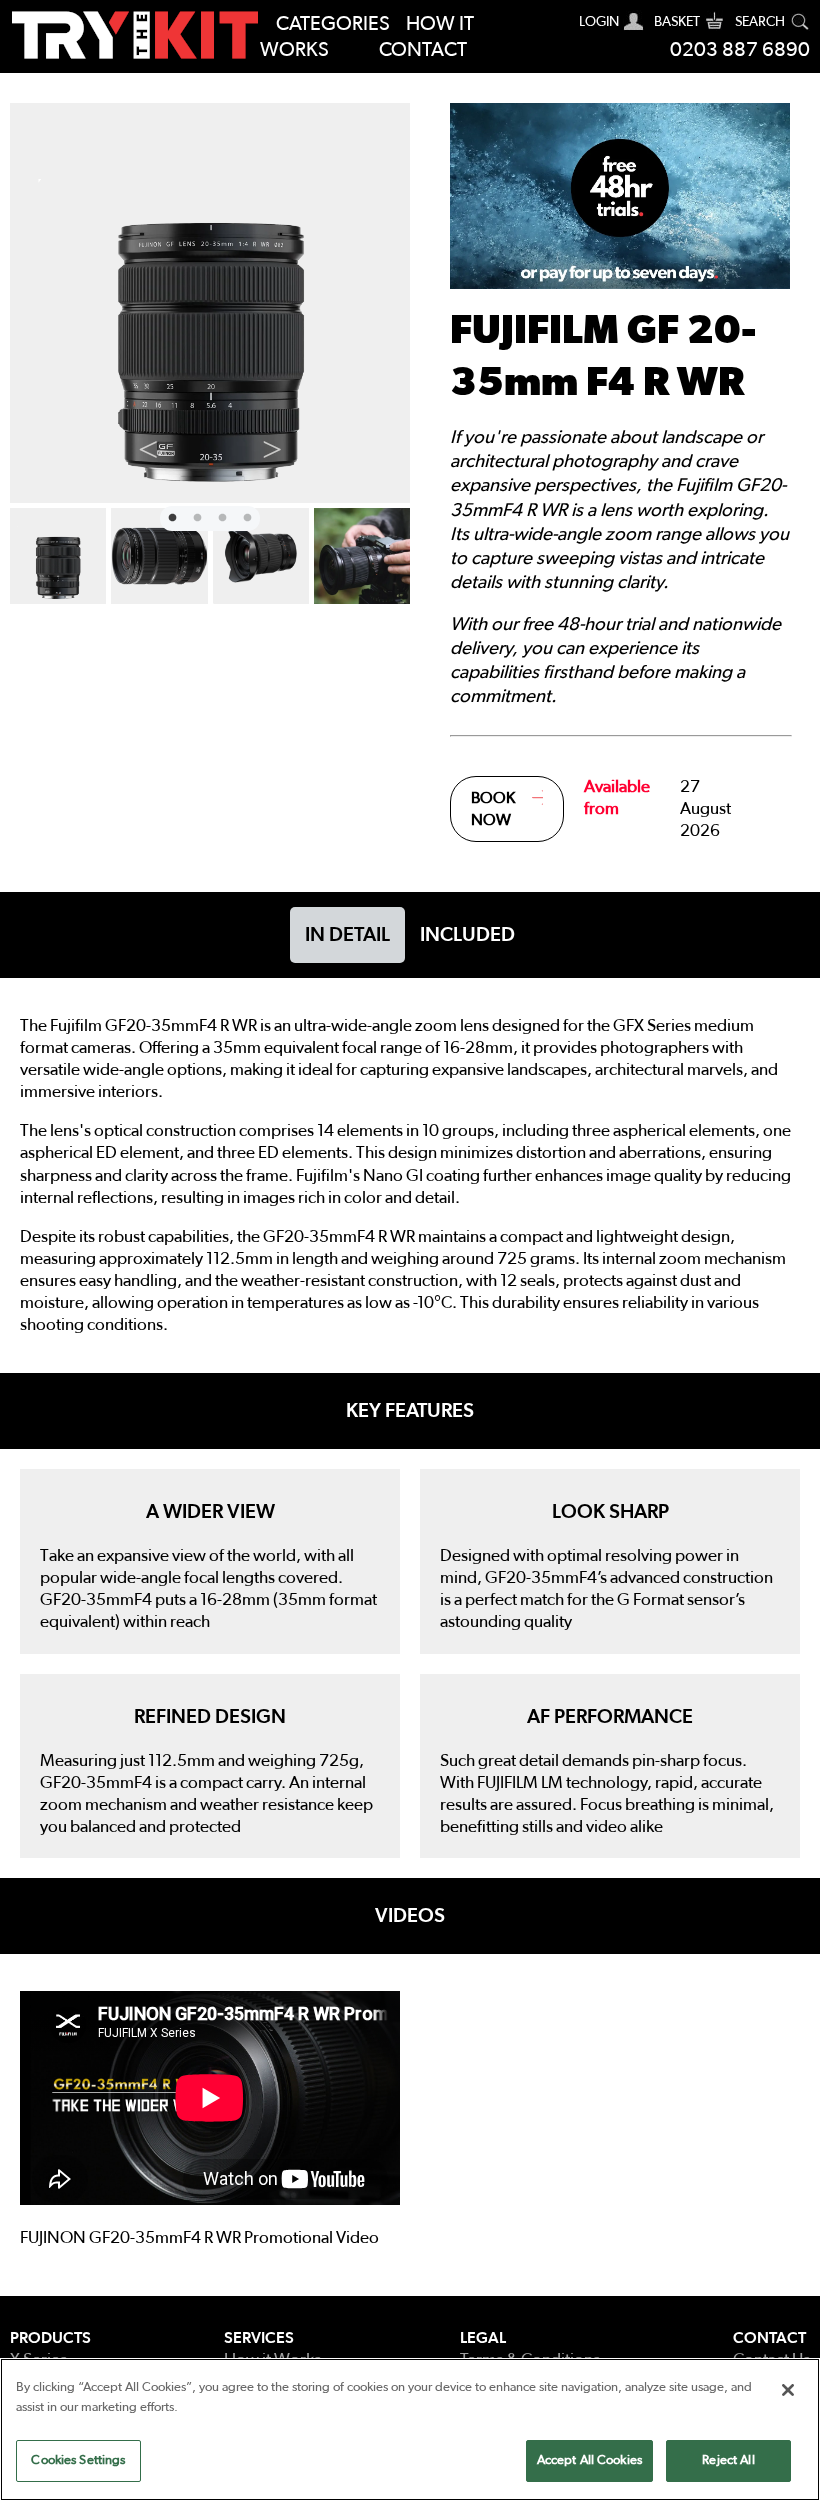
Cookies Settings (78, 2460)
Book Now (493, 809)
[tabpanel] (210, 303)
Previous (148, 445)
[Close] (788, 2390)
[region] (410, 2429)
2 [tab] (195, 516)
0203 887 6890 (740, 50)
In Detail (347, 935)
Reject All (728, 2460)
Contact (423, 50)
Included (467, 935)
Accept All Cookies (589, 2460)
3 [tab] (220, 516)
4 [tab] (245, 516)
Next (272, 445)
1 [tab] (170, 516)
